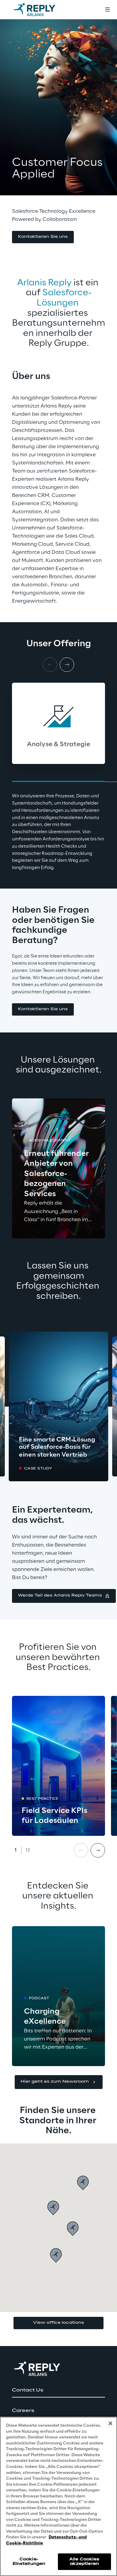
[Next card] (67, 665)
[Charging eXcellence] (58, 1996)
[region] (58, 2496)
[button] (43, 237)
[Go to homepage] (40, 10)
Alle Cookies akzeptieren (84, 2561)
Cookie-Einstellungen (29, 2561)
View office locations (58, 2323)
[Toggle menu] (107, 10)
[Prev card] (81, 1850)
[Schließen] (110, 2423)
